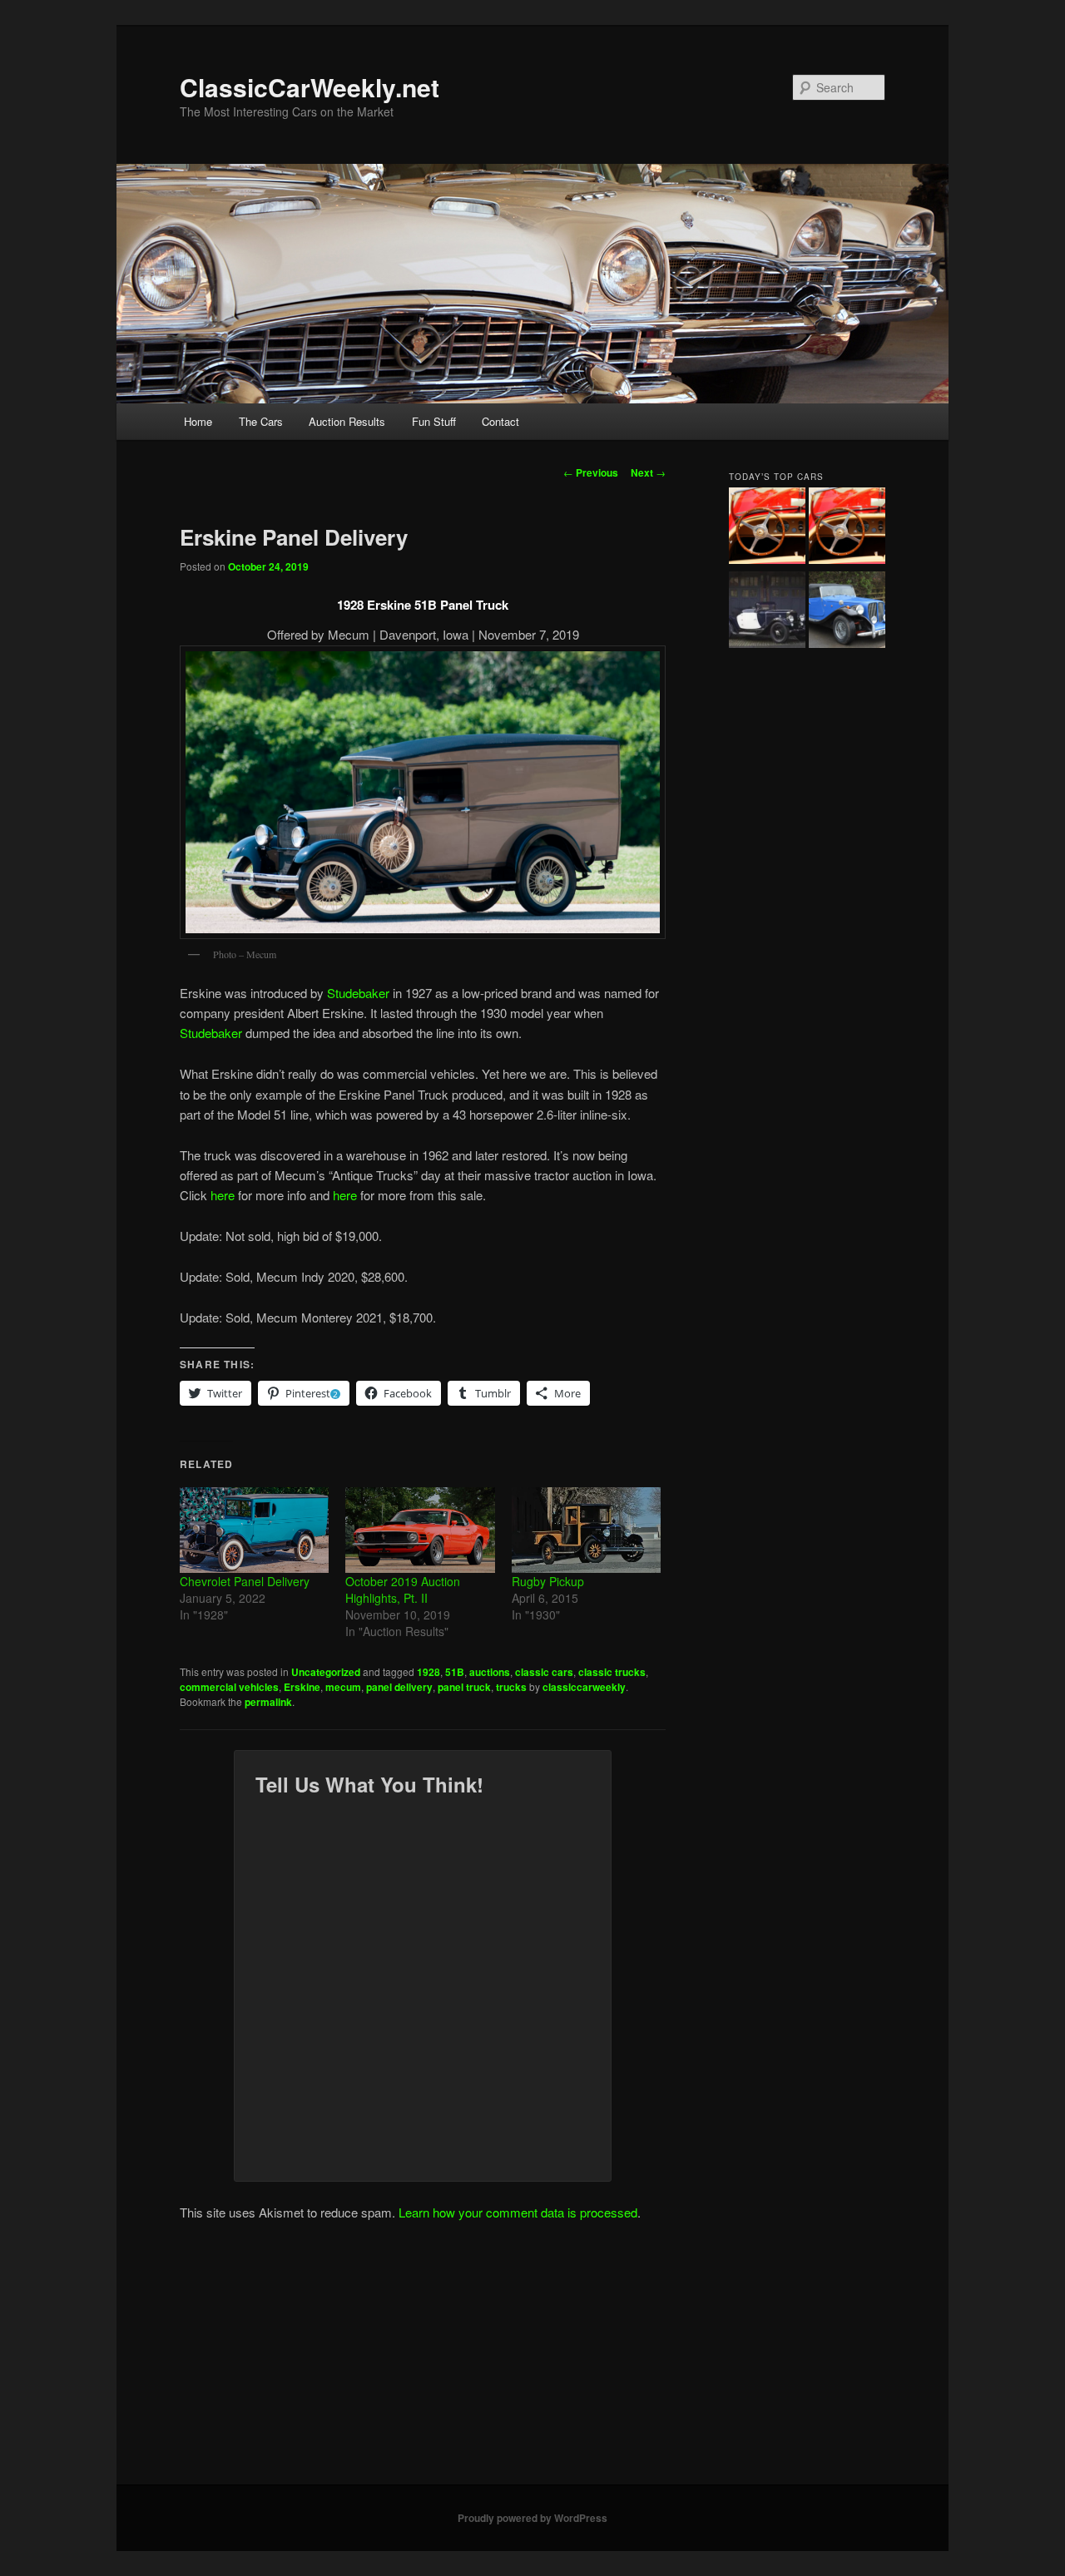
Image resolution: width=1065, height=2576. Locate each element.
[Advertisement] (532, 2360)
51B (455, 1672)
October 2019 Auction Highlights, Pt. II (403, 1590)
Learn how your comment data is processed (518, 2212)
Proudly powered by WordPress (532, 2518)
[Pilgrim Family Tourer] (847, 612)
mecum (343, 1687)
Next (648, 472)
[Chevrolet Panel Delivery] (254, 1530)
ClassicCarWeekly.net (310, 87)
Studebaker (358, 993)
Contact (500, 421)
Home (198, 421)
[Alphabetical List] (767, 528)
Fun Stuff (434, 421)
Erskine (302, 1687)
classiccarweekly (584, 1687)
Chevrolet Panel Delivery (245, 1581)
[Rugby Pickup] (586, 1530)
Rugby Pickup (548, 1581)
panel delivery (399, 1687)
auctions (490, 1672)
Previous (591, 472)
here (223, 1195)
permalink (268, 1702)
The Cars (261, 421)
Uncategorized (326, 1672)
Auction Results (347, 421)
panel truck (464, 1687)
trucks (511, 1687)
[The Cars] (847, 528)
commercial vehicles (229, 1687)
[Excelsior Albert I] (767, 612)
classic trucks (612, 1672)
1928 (428, 1672)
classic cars (544, 1672)
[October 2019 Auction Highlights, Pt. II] (420, 1530)
